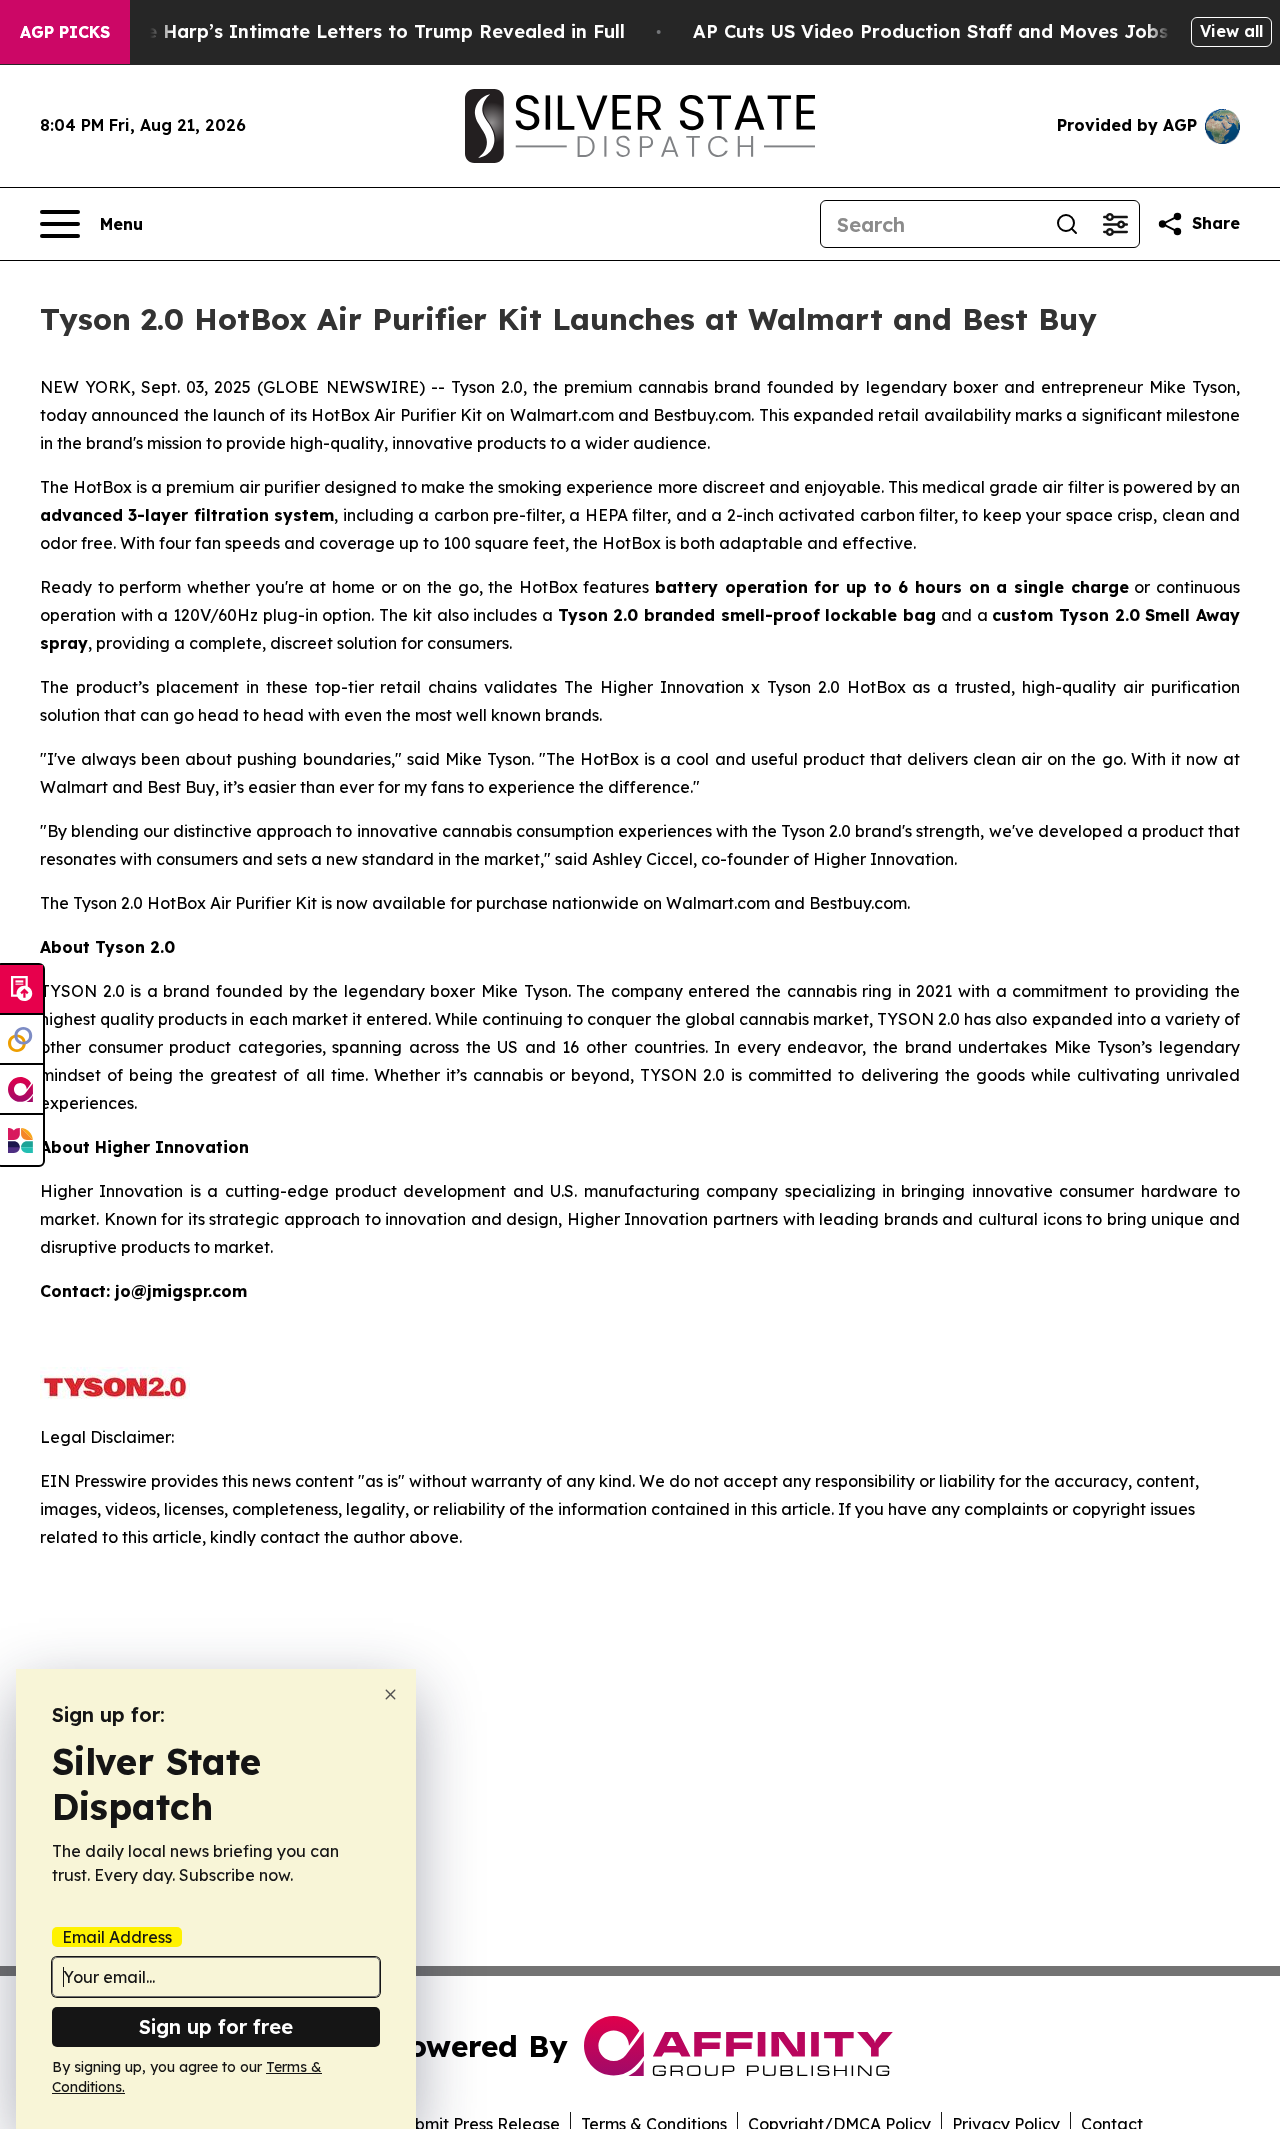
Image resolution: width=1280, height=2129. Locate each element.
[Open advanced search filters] (1115, 224)
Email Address (117, 1937)
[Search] (1067, 224)
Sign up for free (216, 2026)
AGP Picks (65, 32)
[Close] (390, 1694)
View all (1231, 31)
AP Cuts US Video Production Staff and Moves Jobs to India (971, 31)
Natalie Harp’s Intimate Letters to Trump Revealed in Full (357, 31)
